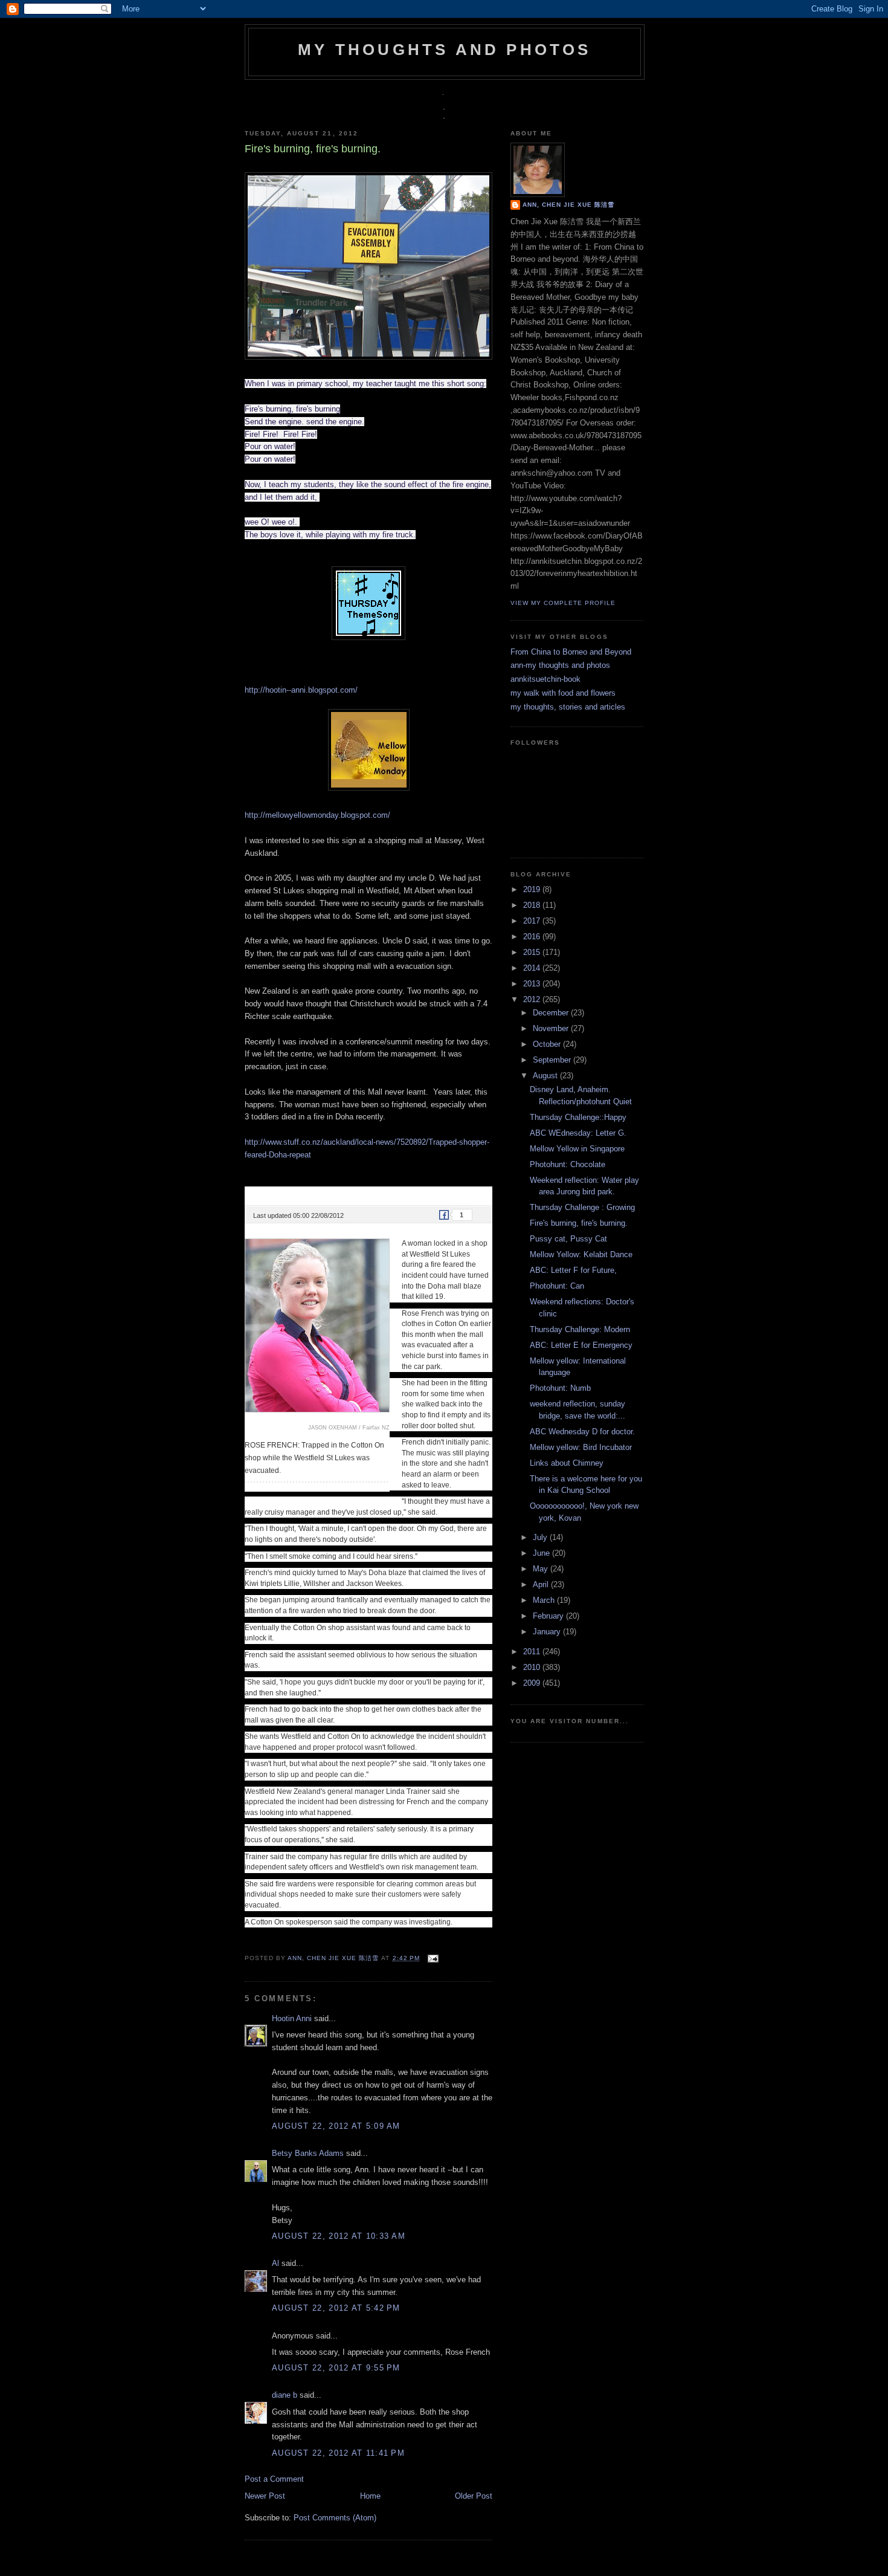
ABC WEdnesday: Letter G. (578, 1133)
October (548, 1044)
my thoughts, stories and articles (568, 707)
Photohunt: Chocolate (568, 1164)
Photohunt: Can (557, 1286)
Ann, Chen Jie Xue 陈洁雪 (334, 1958)
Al (275, 2263)
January (548, 1632)
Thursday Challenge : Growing (582, 1207)
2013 (533, 984)
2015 (533, 952)
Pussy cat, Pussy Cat (568, 1239)
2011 (533, 1652)
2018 (533, 905)
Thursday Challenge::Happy (578, 1117)
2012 (533, 999)
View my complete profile (563, 603)
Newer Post (265, 2496)
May (542, 1569)
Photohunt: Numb (560, 1388)
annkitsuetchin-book (545, 679)
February (549, 1616)
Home (370, 2496)
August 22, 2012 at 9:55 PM (336, 2368)
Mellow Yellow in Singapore (577, 1149)
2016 (533, 937)
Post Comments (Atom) (335, 2518)
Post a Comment (274, 2479)
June (542, 1553)
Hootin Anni (292, 2018)
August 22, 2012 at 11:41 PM (338, 2453)
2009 (533, 1683)
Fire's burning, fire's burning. (579, 1223)
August (546, 1076)
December (552, 1013)
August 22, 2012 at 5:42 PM (336, 2308)
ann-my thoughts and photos (560, 665)
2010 (533, 1667)
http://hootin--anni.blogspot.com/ (301, 690)
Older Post (474, 2496)
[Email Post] (432, 1958)
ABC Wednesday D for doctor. (582, 1432)
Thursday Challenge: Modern (580, 1329)
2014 (533, 968)
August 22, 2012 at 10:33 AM (339, 2236)
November (552, 1028)
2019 (533, 889)
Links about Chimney (567, 1463)
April (542, 1584)
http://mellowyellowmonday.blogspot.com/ (317, 815)
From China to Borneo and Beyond (571, 652)
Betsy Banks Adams (308, 2153)
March (545, 1600)
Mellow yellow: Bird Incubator (581, 1447)
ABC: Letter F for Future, (573, 1270)
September (553, 1060)
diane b (285, 2395)
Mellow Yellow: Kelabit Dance (581, 1254)
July (541, 1537)
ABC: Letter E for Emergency (581, 1345)
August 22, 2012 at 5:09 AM (336, 2126)
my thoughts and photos (444, 50)
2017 (533, 921)
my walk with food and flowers (563, 693)
